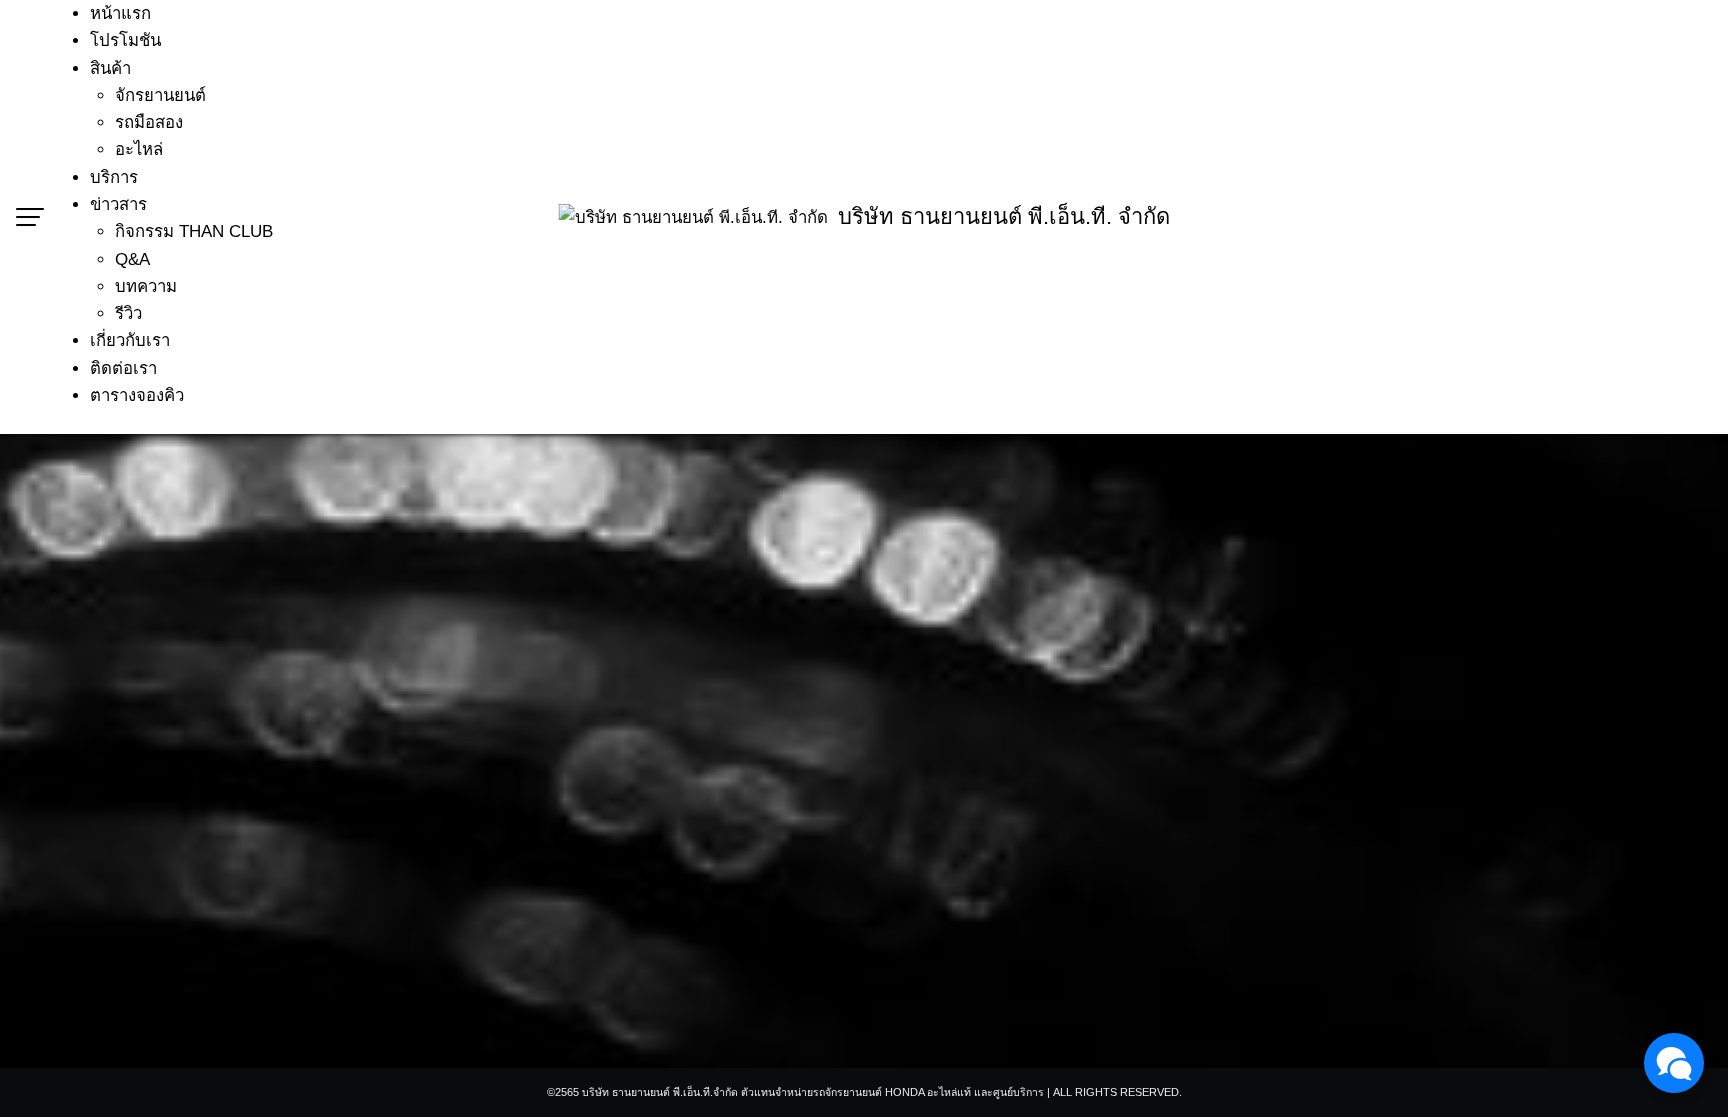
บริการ (114, 177)
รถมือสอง (149, 122)
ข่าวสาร (118, 204)
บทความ (146, 286)
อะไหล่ (139, 149)
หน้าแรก (120, 13)
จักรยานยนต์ (160, 95)
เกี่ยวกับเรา (130, 340)
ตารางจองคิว (137, 395)
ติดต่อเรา (123, 368)
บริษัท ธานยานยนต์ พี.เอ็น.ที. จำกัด (1004, 216)
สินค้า (110, 68)
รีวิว (128, 313)
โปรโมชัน (125, 40)
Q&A (132, 259)
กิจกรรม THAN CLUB (194, 231)
